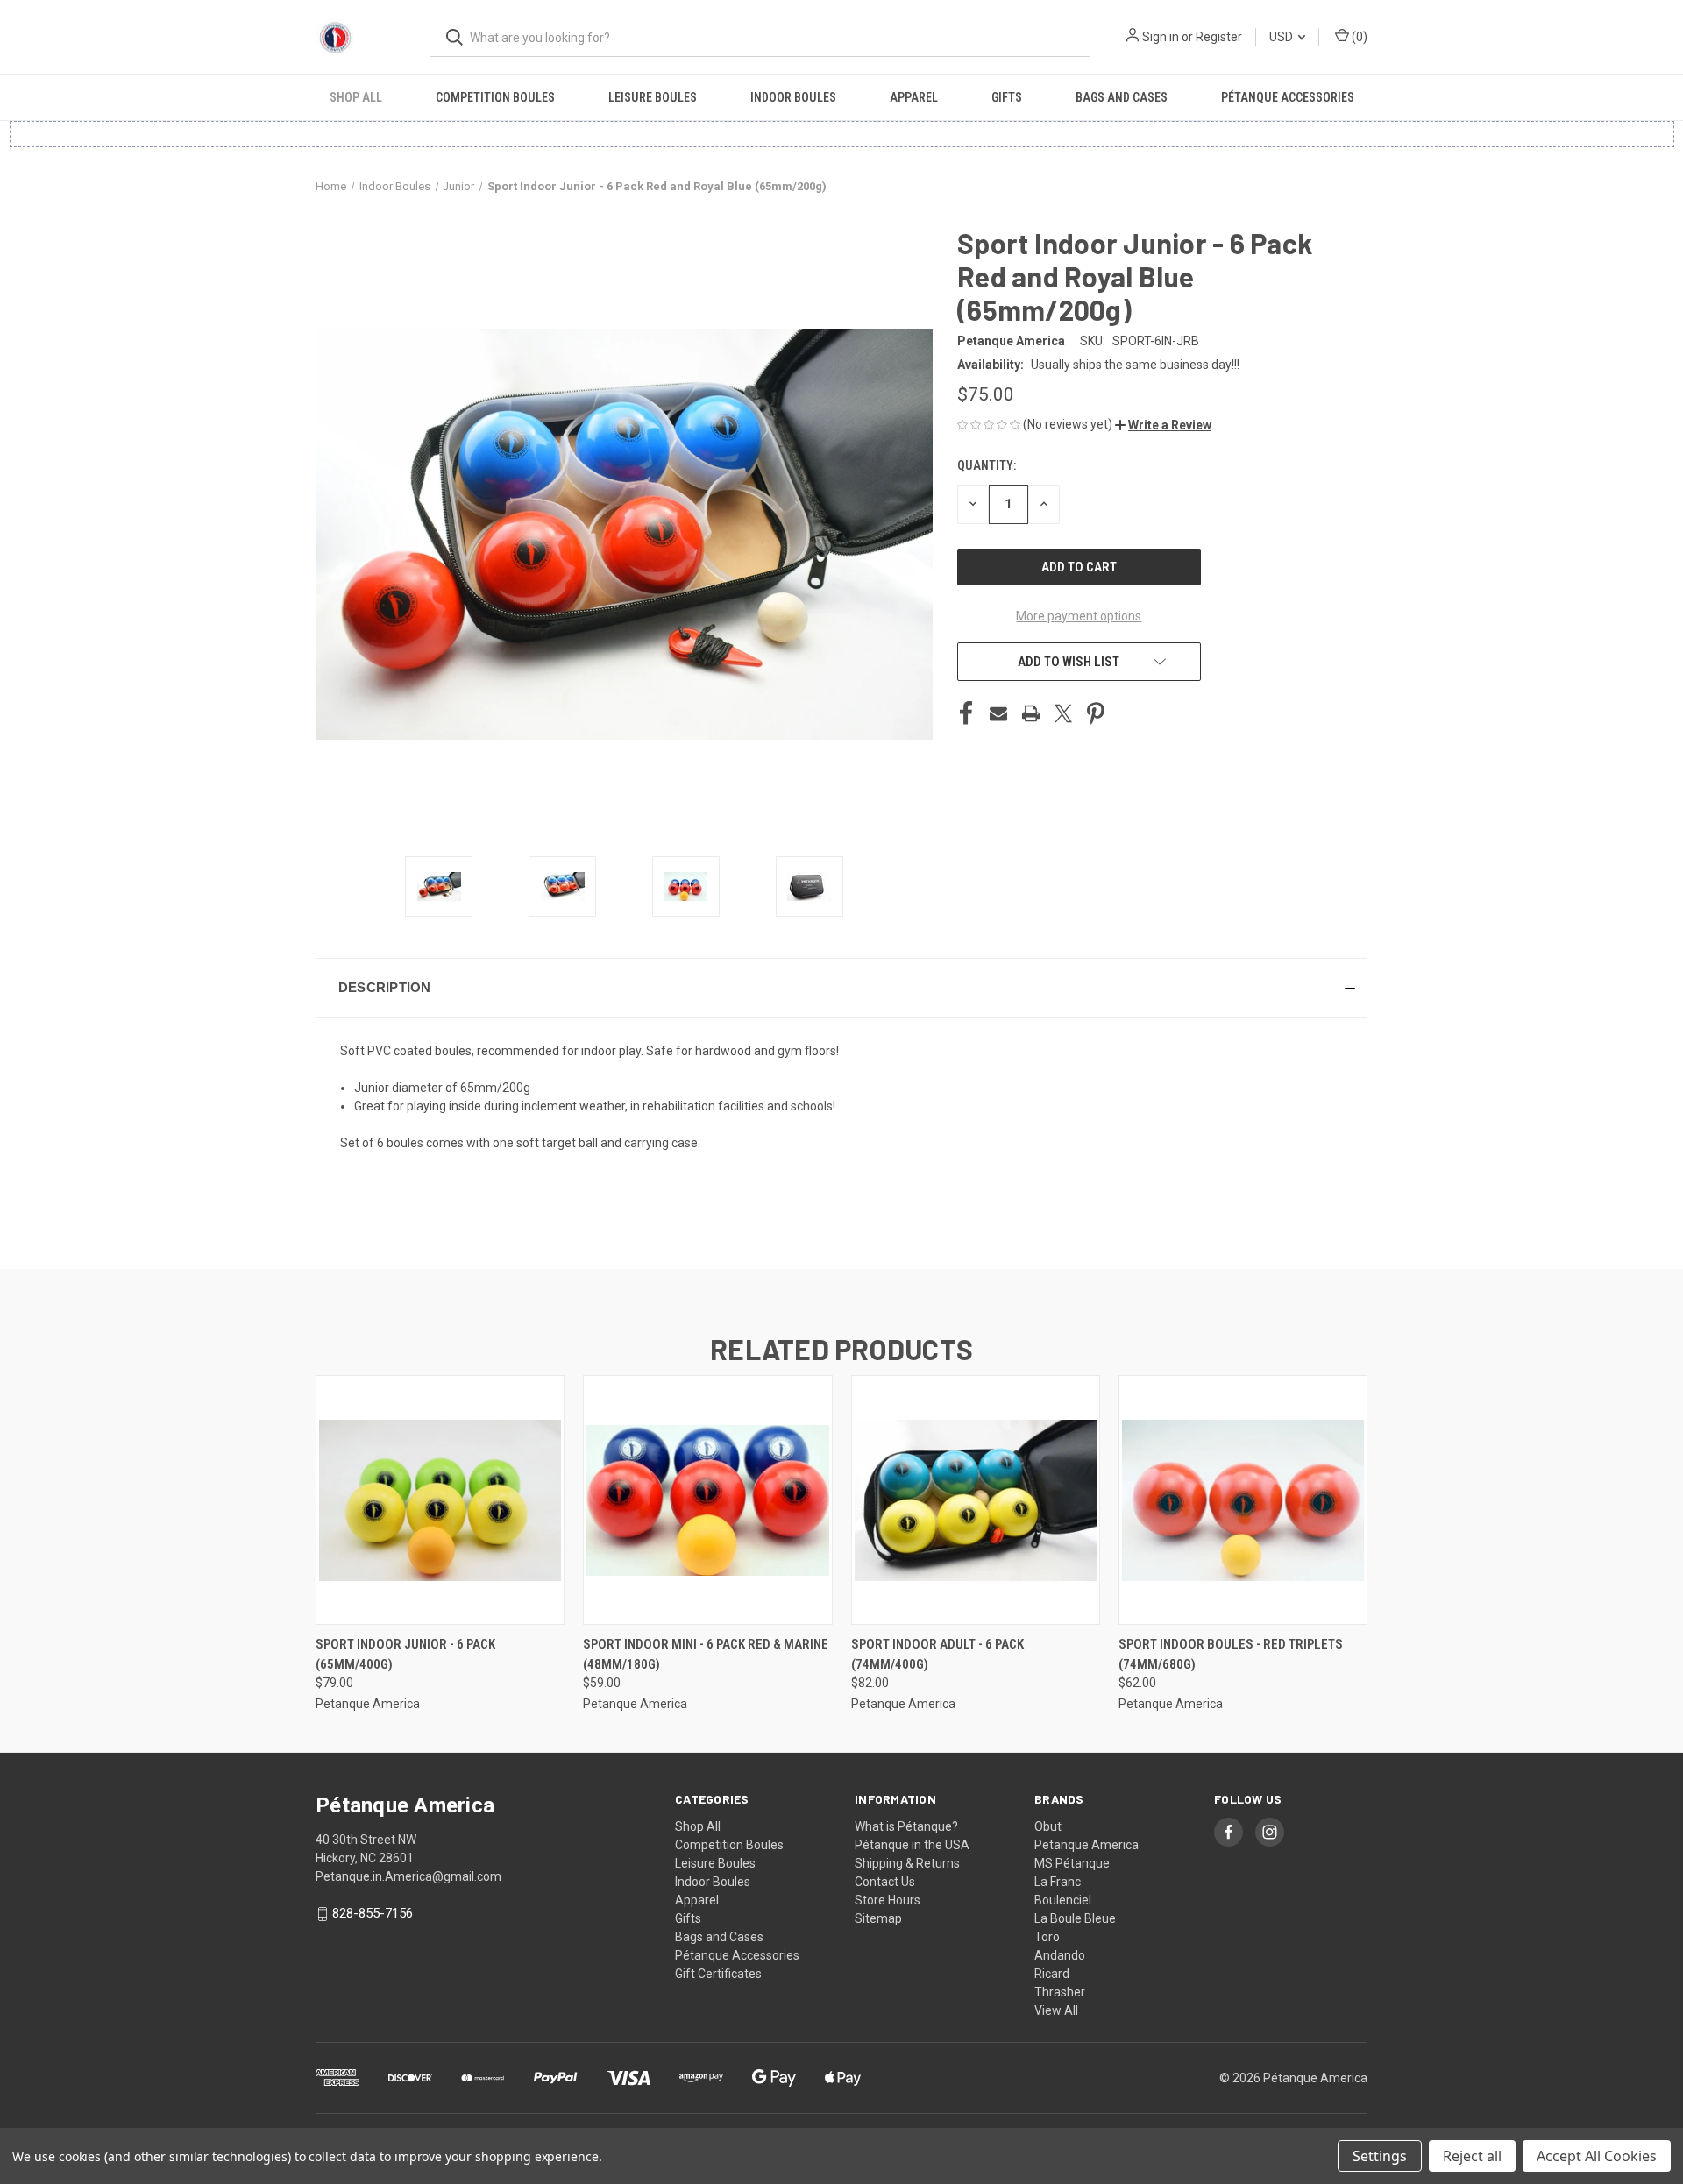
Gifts (1007, 97)
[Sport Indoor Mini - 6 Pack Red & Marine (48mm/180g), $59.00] (707, 1500)
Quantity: (987, 465)
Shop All (356, 97)
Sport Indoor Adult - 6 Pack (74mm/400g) (937, 1654)
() (1358, 37)
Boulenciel (1063, 1900)
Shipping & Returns (907, 1863)
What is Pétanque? (906, 1826)
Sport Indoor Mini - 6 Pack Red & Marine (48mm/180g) (706, 1654)
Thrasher (1060, 1992)
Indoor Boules (793, 97)
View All (1056, 2010)
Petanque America (1086, 1845)
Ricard (1052, 1974)
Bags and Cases (1122, 97)
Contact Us (885, 1882)
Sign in (1161, 37)
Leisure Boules (653, 97)
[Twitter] (1063, 713)
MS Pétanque (1072, 1863)
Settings (1380, 2156)
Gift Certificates (718, 1974)
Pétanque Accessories (1288, 97)
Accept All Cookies (1597, 2156)
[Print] (1031, 713)
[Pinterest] (1096, 713)
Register (1219, 37)
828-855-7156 (373, 1913)
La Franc (1058, 1882)
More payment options (1079, 616)
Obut (1048, 1826)
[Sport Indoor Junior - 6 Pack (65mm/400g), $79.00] (440, 1500)
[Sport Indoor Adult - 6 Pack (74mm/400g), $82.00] (976, 1500)
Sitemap (878, 1918)
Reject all (1472, 2156)
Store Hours (888, 1900)
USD (1282, 37)
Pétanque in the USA (912, 1845)
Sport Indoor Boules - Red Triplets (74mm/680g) (1231, 1654)
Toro (1047, 1937)
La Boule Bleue (1075, 1918)
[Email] (998, 713)
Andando (1060, 1955)
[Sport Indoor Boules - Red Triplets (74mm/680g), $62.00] (1243, 1500)
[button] (1163, 425)
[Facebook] (966, 713)
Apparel (914, 97)
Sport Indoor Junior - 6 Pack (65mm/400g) (405, 1654)
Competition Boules (495, 97)
